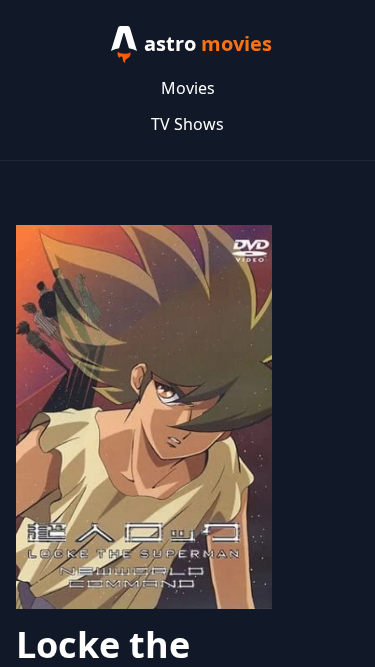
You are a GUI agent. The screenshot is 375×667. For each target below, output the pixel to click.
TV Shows (187, 124)
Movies (188, 88)
